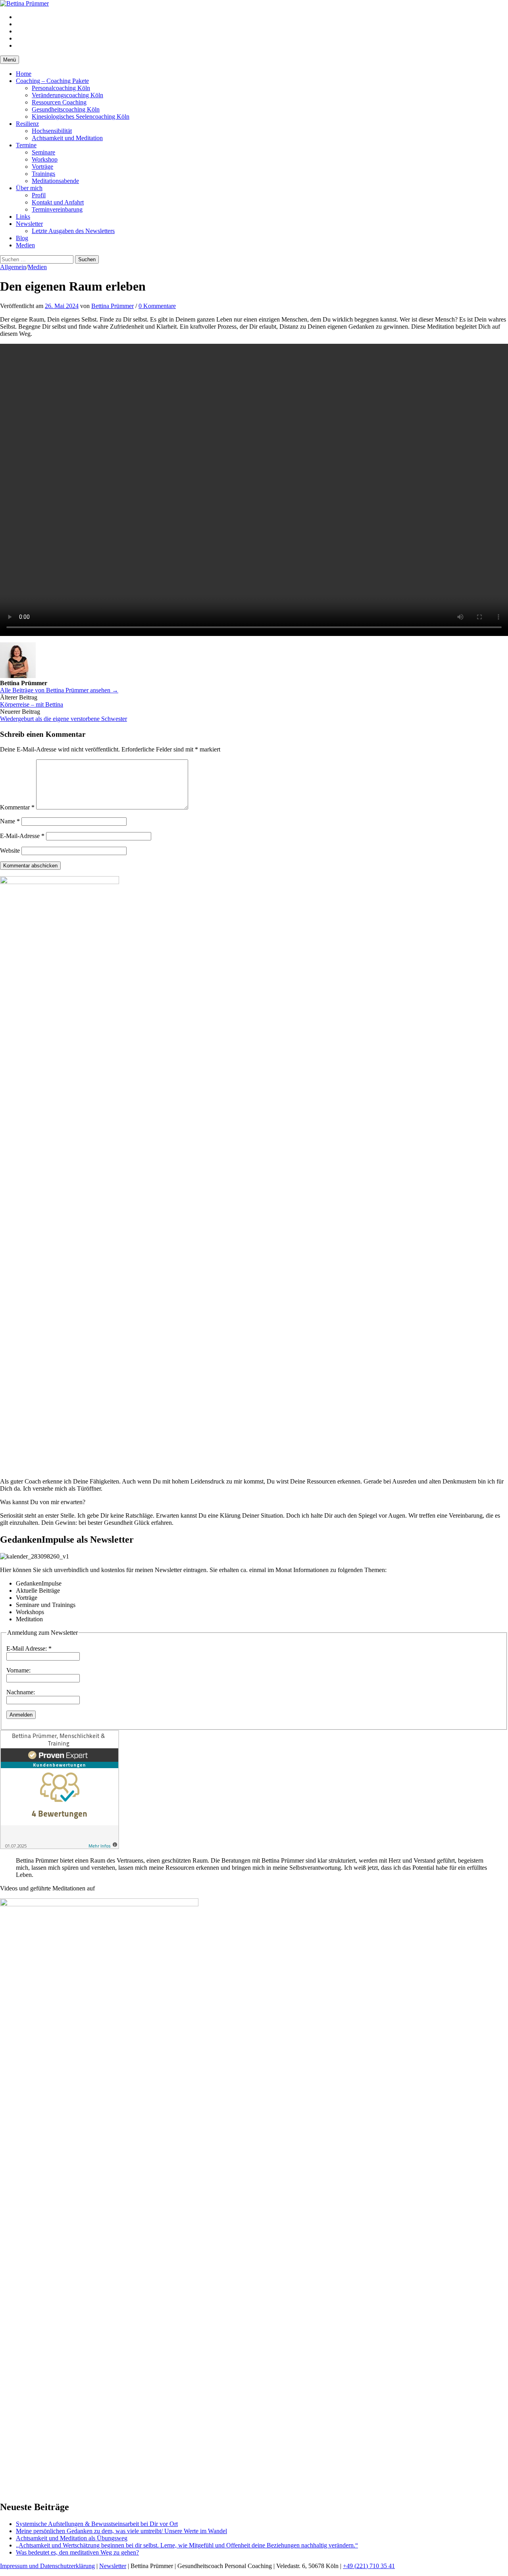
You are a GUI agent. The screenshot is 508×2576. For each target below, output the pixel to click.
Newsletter (29, 224)
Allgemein (13, 267)
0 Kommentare (157, 306)
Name (10, 821)
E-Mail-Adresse (22, 836)
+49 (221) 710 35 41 (369, 2566)
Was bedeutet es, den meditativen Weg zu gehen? (77, 2552)
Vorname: (18, 1670)
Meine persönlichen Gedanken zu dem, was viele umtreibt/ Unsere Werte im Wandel (121, 2531)
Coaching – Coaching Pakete (52, 81)
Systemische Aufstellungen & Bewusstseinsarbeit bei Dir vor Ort (97, 2524)
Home (24, 74)
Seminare (43, 152)
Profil (39, 195)
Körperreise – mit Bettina (32, 704)
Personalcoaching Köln (61, 88)
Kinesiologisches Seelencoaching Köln (81, 117)
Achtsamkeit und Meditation (67, 138)
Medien (25, 245)
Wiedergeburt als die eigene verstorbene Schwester (63, 719)
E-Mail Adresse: (29, 1648)
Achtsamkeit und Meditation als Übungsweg (72, 2538)
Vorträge (42, 167)
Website (10, 851)
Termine (26, 145)
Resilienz (27, 124)
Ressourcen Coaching (59, 102)
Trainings (43, 174)
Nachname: (21, 1692)
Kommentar (17, 807)
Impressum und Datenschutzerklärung (47, 2566)
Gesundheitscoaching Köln (66, 109)
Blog (22, 238)
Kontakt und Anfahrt (58, 202)
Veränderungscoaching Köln (67, 95)
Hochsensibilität (52, 131)
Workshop (45, 159)
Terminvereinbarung (57, 209)
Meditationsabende (55, 181)
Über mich (29, 188)
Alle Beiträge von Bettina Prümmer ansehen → (59, 690)
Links (23, 217)
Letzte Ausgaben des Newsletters (73, 231)
